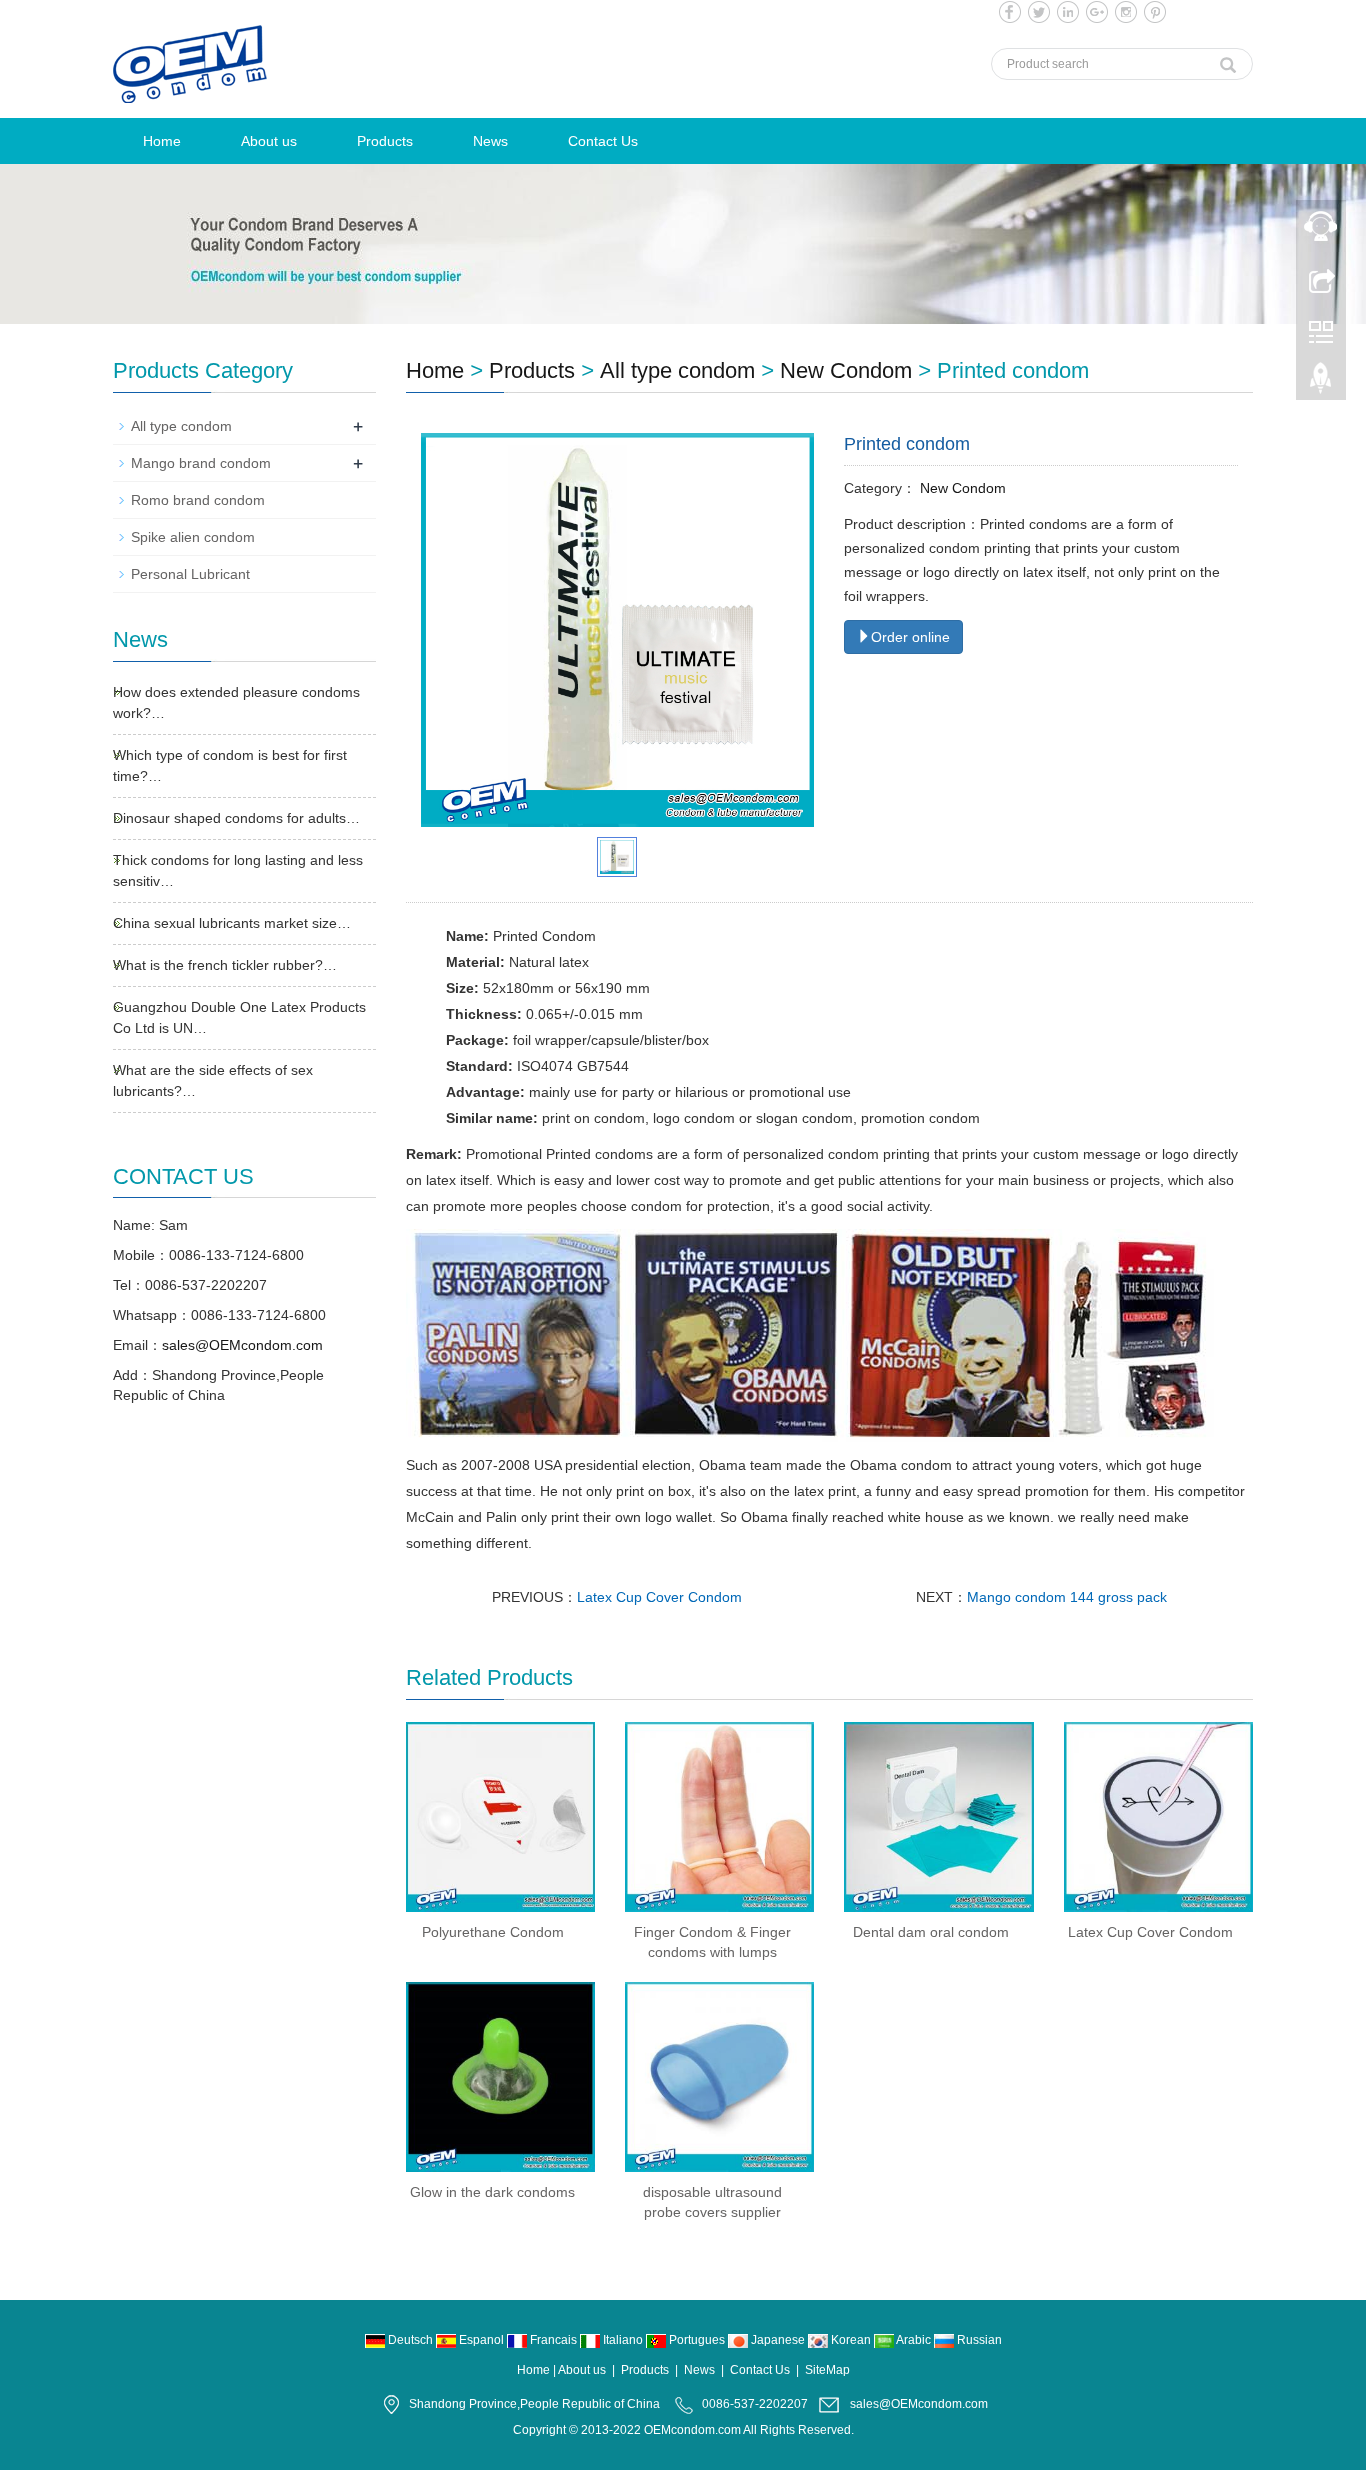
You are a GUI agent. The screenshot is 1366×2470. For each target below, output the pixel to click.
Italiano (623, 2340)
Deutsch (410, 2340)
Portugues (697, 2340)
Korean (851, 2340)
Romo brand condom (198, 500)
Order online (910, 637)
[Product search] (1228, 60)
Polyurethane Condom (493, 1932)
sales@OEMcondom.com (242, 1345)
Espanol (481, 2340)
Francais (553, 2340)
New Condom (846, 370)
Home (162, 141)
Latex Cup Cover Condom (659, 1597)
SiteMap (827, 2370)
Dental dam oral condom (931, 1932)
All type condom (677, 370)
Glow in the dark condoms (492, 2192)
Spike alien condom (193, 537)
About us (269, 141)
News (490, 141)
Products (385, 141)
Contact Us (603, 141)
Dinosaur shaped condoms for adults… (236, 818)
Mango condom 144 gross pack (1067, 1597)
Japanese (778, 2340)
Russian (978, 2340)
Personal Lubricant (190, 574)
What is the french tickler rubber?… (225, 965)
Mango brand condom (201, 463)
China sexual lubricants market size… (232, 923)
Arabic (914, 2340)
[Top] (1321, 383)
